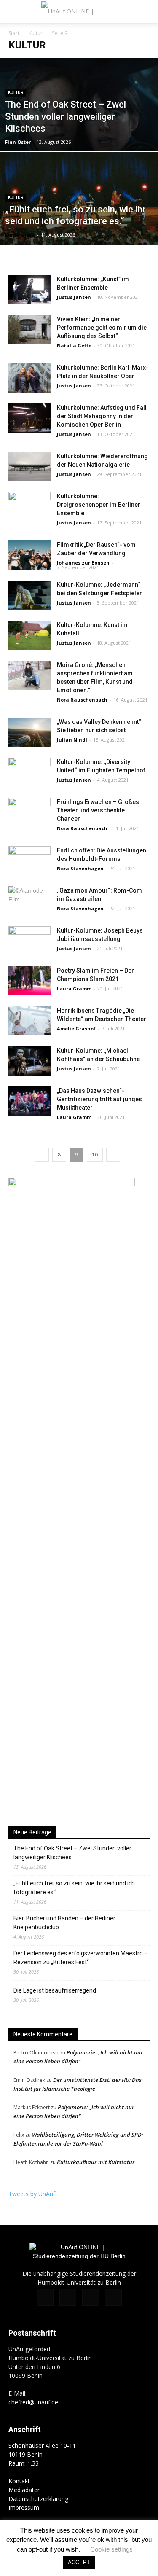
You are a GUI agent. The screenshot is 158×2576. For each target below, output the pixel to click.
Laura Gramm (74, 988)
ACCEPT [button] (79, 2562)
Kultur (36, 33)
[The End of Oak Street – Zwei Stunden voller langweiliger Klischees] (79, 124)
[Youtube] (113, 2297)
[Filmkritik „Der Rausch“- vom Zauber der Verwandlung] (29, 555)
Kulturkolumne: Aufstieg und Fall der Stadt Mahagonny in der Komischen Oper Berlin (102, 416)
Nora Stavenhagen (80, 868)
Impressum (24, 2507)
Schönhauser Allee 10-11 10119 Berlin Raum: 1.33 (42, 2454)
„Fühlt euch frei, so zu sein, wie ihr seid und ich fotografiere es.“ (74, 1888)
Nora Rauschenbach (82, 700)
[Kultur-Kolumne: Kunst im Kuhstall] (29, 635)
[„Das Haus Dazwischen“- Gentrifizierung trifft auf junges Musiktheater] (29, 1101)
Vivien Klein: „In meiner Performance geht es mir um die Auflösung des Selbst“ (102, 328)
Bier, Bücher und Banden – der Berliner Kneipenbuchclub (64, 1923)
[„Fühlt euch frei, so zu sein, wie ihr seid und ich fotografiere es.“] (79, 220)
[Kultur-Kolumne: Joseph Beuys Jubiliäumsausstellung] (29, 941)
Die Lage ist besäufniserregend (55, 1990)
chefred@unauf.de (33, 2402)
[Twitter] (91, 2297)
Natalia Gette (74, 346)
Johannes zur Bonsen (83, 563)
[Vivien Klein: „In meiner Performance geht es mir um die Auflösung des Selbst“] (29, 329)
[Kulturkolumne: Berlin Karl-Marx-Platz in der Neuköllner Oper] (29, 378)
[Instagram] (68, 2297)
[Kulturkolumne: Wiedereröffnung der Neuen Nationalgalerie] (29, 467)
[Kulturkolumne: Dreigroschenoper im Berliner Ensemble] (29, 507)
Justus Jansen (74, 297)
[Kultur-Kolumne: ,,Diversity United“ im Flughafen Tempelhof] (29, 772)
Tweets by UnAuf (32, 2194)
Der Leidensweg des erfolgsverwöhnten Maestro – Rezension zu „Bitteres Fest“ (81, 1958)
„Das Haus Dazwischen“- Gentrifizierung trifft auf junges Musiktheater (99, 1099)
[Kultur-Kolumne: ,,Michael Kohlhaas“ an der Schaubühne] (29, 1061)
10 (95, 1155)
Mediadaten (25, 2490)
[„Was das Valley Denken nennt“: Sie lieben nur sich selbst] (29, 732)
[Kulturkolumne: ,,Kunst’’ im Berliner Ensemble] (29, 289)
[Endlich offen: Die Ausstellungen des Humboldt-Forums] (29, 861)
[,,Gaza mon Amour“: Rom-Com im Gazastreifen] (29, 901)
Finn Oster (18, 142)
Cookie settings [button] (111, 2549)
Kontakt (19, 2481)
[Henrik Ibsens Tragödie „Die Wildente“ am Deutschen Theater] (29, 1021)
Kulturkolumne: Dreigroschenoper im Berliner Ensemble (99, 505)
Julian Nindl (72, 740)
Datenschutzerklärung (38, 2499)
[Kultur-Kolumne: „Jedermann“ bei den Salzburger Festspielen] (29, 595)
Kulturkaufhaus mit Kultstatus (96, 2162)
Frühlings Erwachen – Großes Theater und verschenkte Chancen (98, 810)
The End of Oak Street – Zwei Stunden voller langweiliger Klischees (72, 1853)
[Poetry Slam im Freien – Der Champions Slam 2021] (29, 981)
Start (14, 33)
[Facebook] (45, 2297)
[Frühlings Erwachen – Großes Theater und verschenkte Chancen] (29, 812)
